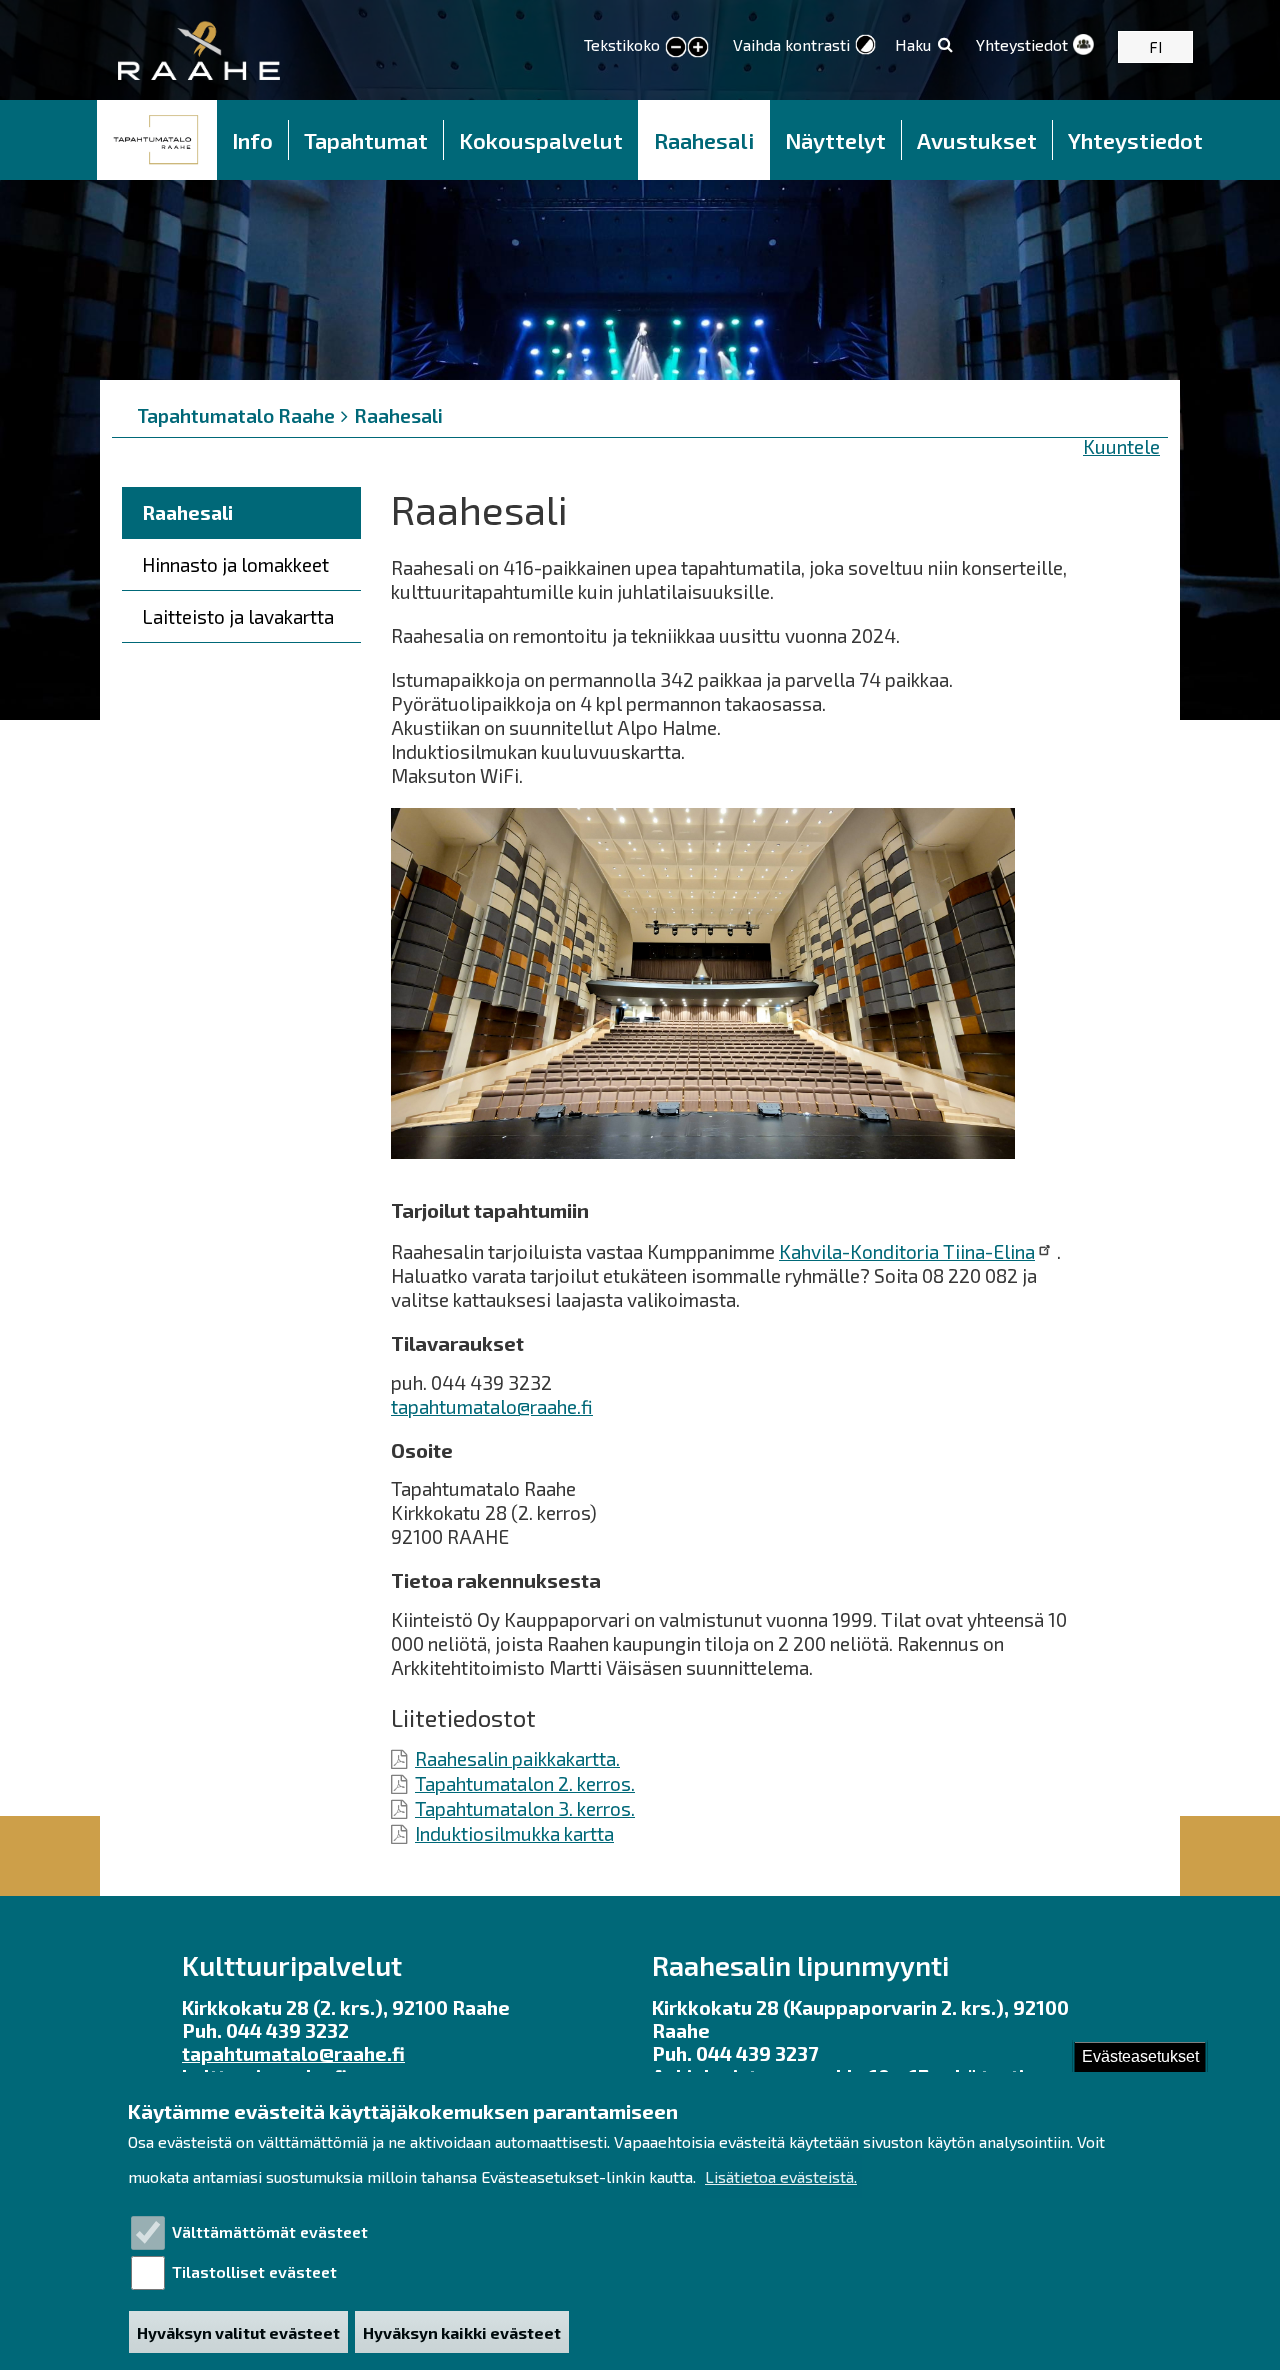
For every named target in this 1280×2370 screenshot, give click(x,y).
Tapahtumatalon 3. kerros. (525, 1808)
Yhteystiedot (1022, 44)
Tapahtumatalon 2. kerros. (525, 1783)
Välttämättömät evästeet (270, 2231)
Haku (913, 44)
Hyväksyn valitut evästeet (238, 2332)
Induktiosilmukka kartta (514, 1833)
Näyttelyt (835, 140)
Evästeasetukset (1140, 2056)
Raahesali (704, 140)
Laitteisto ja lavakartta (238, 616)
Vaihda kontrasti (791, 44)
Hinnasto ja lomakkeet (235, 564)
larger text (698, 48)
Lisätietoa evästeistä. (781, 2176)
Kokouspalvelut (541, 140)
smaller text (676, 48)
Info (252, 140)
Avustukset (977, 140)
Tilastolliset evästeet (254, 2271)
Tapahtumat (366, 140)
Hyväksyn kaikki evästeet (462, 2332)
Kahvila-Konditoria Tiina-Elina (907, 1251)
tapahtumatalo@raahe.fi (492, 1406)
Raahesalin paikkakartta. (517, 1758)
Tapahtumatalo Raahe (236, 415)
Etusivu (157, 140)
